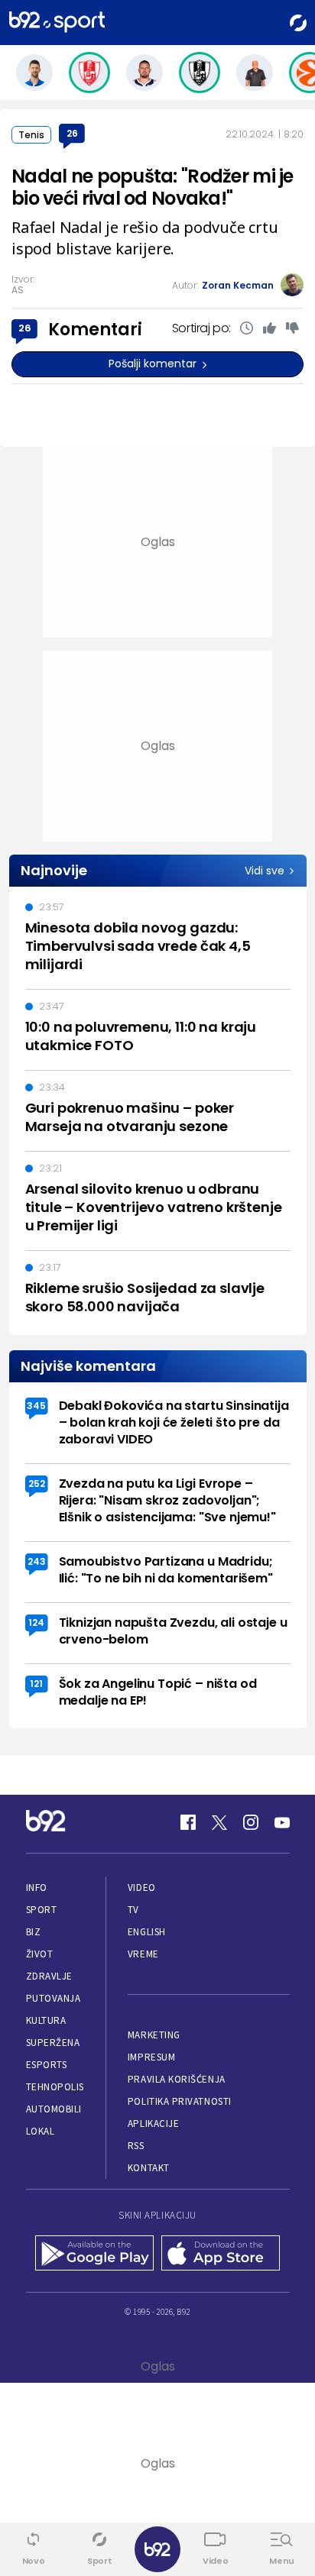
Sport (42, 1910)
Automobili (54, 2109)
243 (37, 1561)
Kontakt (149, 2168)
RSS (136, 2146)
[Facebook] (188, 1822)
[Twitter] (219, 1822)
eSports (47, 2065)
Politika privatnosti (180, 2101)
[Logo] (57, 23)
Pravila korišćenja (177, 2079)
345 (36, 1406)
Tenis (31, 135)
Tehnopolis (55, 2087)
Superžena (53, 2043)
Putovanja (54, 1998)
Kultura (46, 2020)
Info (37, 1888)
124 (36, 1623)
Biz (34, 1932)
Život (40, 1954)
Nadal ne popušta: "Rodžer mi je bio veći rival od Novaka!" (153, 187)
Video (142, 1888)
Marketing (154, 2035)
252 (37, 1484)
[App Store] (221, 2254)
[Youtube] (282, 1822)
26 (72, 133)
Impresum (151, 2057)
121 (36, 1684)
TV (133, 1910)
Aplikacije (153, 2124)
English (147, 1932)
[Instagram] (251, 1822)
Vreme (143, 1954)
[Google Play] (94, 2254)
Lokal (41, 2131)
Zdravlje (49, 1976)
